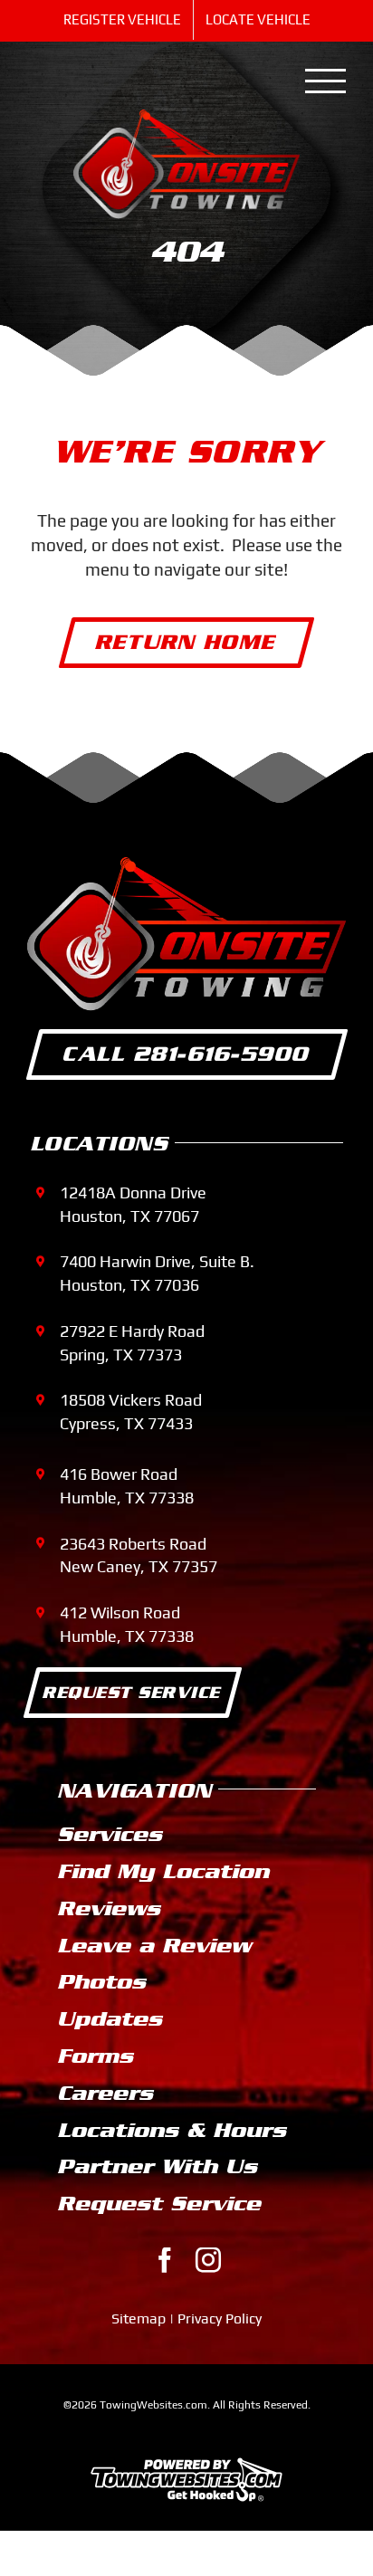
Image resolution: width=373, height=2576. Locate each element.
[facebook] (165, 2260)
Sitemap (139, 2318)
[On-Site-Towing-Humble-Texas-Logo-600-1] (186, 118)
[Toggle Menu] (326, 81)
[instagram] (208, 2260)
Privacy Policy (220, 2318)
